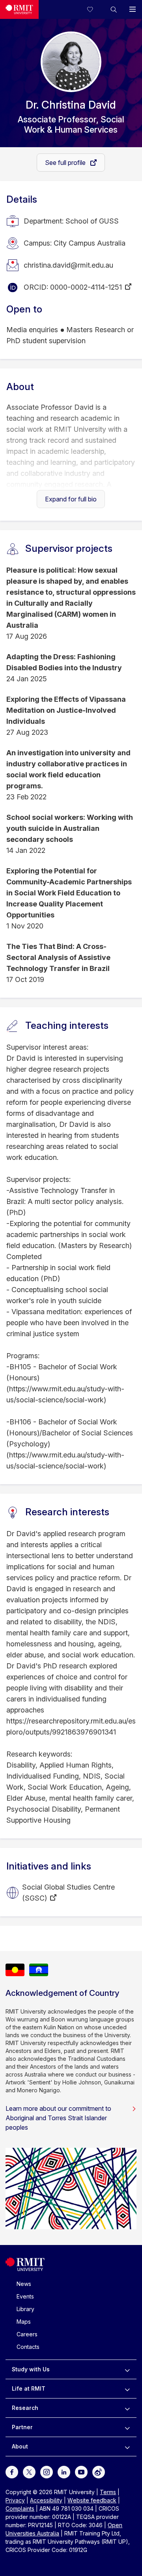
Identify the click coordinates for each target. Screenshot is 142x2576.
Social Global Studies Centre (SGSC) (68, 1893)
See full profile (66, 163)
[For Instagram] (47, 2472)
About (20, 2446)
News (24, 2284)
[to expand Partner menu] (127, 2427)
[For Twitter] (29, 2472)
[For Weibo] (99, 2472)
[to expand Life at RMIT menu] (127, 2389)
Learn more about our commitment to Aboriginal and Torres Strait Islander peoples (58, 2118)
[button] (114, 9)
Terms (108, 2492)
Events (25, 2296)
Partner (22, 2427)
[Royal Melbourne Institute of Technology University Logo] (19, 9)
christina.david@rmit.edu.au (68, 265)
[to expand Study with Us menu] (127, 2369)
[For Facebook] (12, 2472)
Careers (27, 2334)
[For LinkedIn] (64, 2472)
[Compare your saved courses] (95, 9)
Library (25, 2309)
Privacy (15, 2500)
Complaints (20, 2509)
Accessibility (46, 2500)
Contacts (28, 2347)
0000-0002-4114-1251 (86, 287)
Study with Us (31, 2369)
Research (25, 2408)
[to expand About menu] (127, 2447)
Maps (24, 2322)
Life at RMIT (29, 2388)
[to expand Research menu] (127, 2408)
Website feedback (92, 2500)
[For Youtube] (81, 2472)
